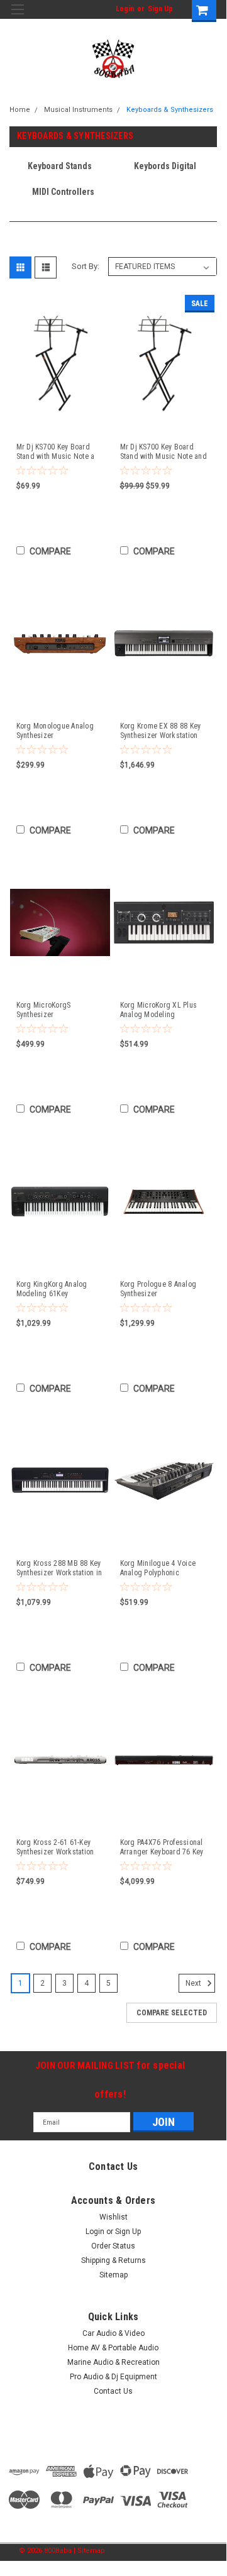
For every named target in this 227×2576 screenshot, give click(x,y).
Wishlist (113, 2217)
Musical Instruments (78, 110)
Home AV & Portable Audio (113, 2348)
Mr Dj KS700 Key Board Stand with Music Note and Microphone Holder (163, 452)
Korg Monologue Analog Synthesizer (55, 731)
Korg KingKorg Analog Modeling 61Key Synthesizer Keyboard (52, 1289)
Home (20, 110)
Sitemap (113, 2275)
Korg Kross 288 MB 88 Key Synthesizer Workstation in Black (59, 1568)
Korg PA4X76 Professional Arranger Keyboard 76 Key (162, 1847)
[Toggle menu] (17, 17)
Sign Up (160, 9)
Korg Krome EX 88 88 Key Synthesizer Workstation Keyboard (161, 731)
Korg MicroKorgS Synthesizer (44, 1010)
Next (194, 1984)
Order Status (113, 2246)
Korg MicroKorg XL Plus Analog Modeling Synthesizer (159, 1010)
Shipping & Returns (113, 2260)
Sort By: (86, 266)
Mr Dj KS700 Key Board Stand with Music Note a (56, 452)
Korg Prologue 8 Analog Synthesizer (158, 1289)
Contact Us (113, 2391)
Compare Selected (172, 2013)
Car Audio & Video (113, 2333)
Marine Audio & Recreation (113, 2362)
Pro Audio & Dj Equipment (113, 2377)
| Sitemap (89, 2551)
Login (125, 9)
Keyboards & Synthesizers (170, 110)
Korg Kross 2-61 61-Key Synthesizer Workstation (55, 1847)
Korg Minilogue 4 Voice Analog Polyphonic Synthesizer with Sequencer (158, 1568)
